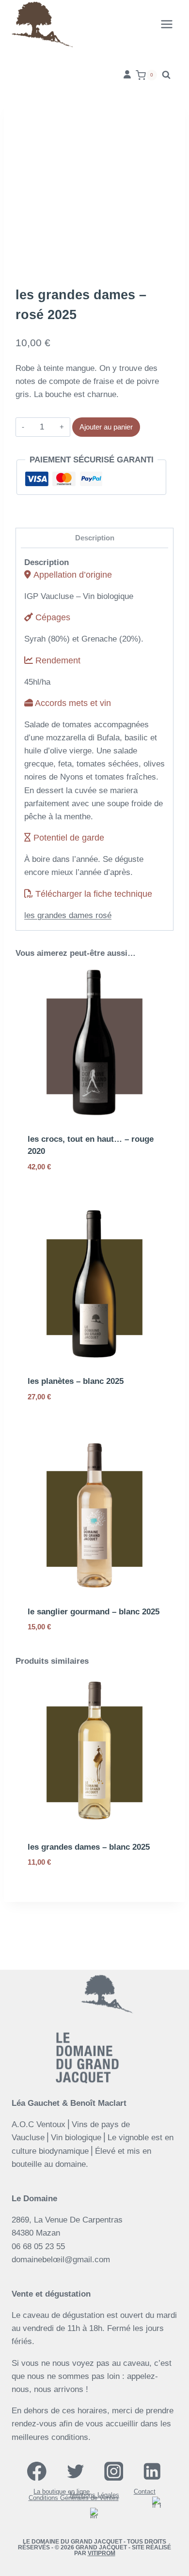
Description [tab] (95, 538)
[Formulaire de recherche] (166, 75)
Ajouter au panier (106, 427)
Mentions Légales (94, 2495)
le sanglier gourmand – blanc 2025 (94, 1612)
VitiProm (102, 2553)
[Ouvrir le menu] (166, 24)
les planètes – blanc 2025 (76, 1381)
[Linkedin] (152, 2471)
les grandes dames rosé (68, 915)
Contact (145, 2492)
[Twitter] (75, 2471)
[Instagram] (114, 2471)
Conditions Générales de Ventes (74, 2498)
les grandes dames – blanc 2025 (89, 1847)
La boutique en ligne (62, 2492)
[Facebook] (37, 2471)
